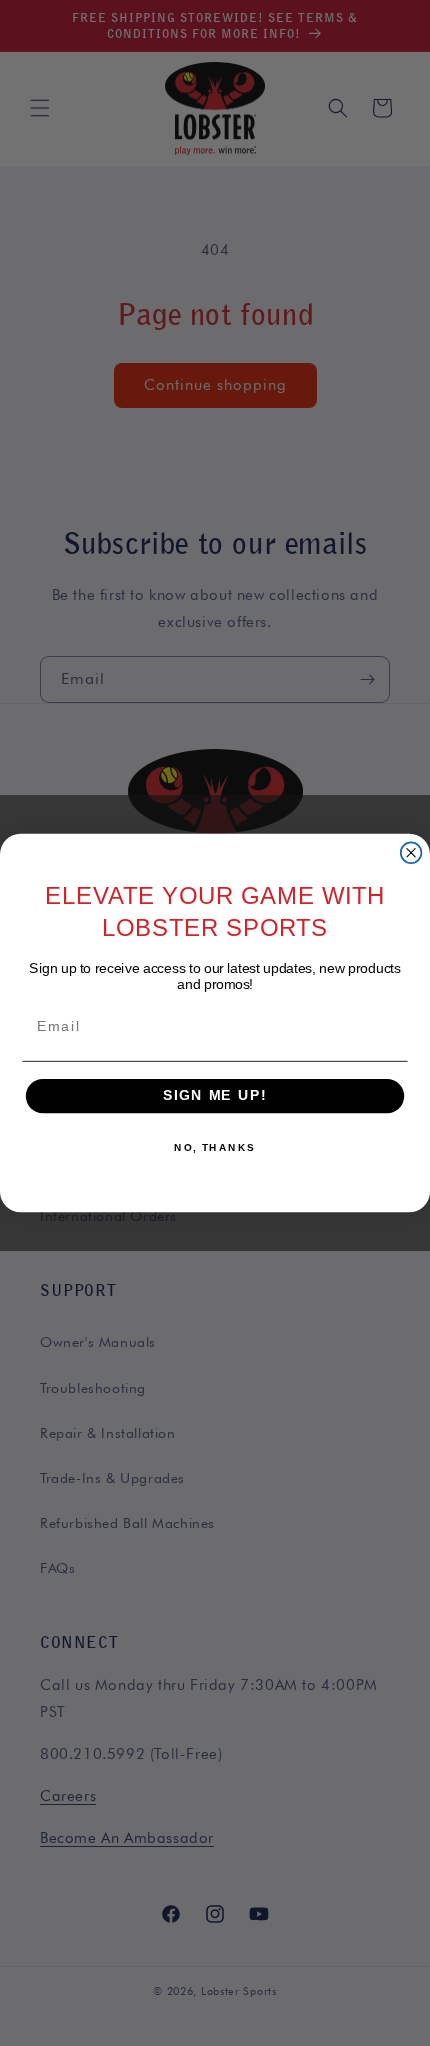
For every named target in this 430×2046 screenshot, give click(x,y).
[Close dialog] (411, 852)
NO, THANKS (215, 1148)
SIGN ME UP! (215, 1095)
